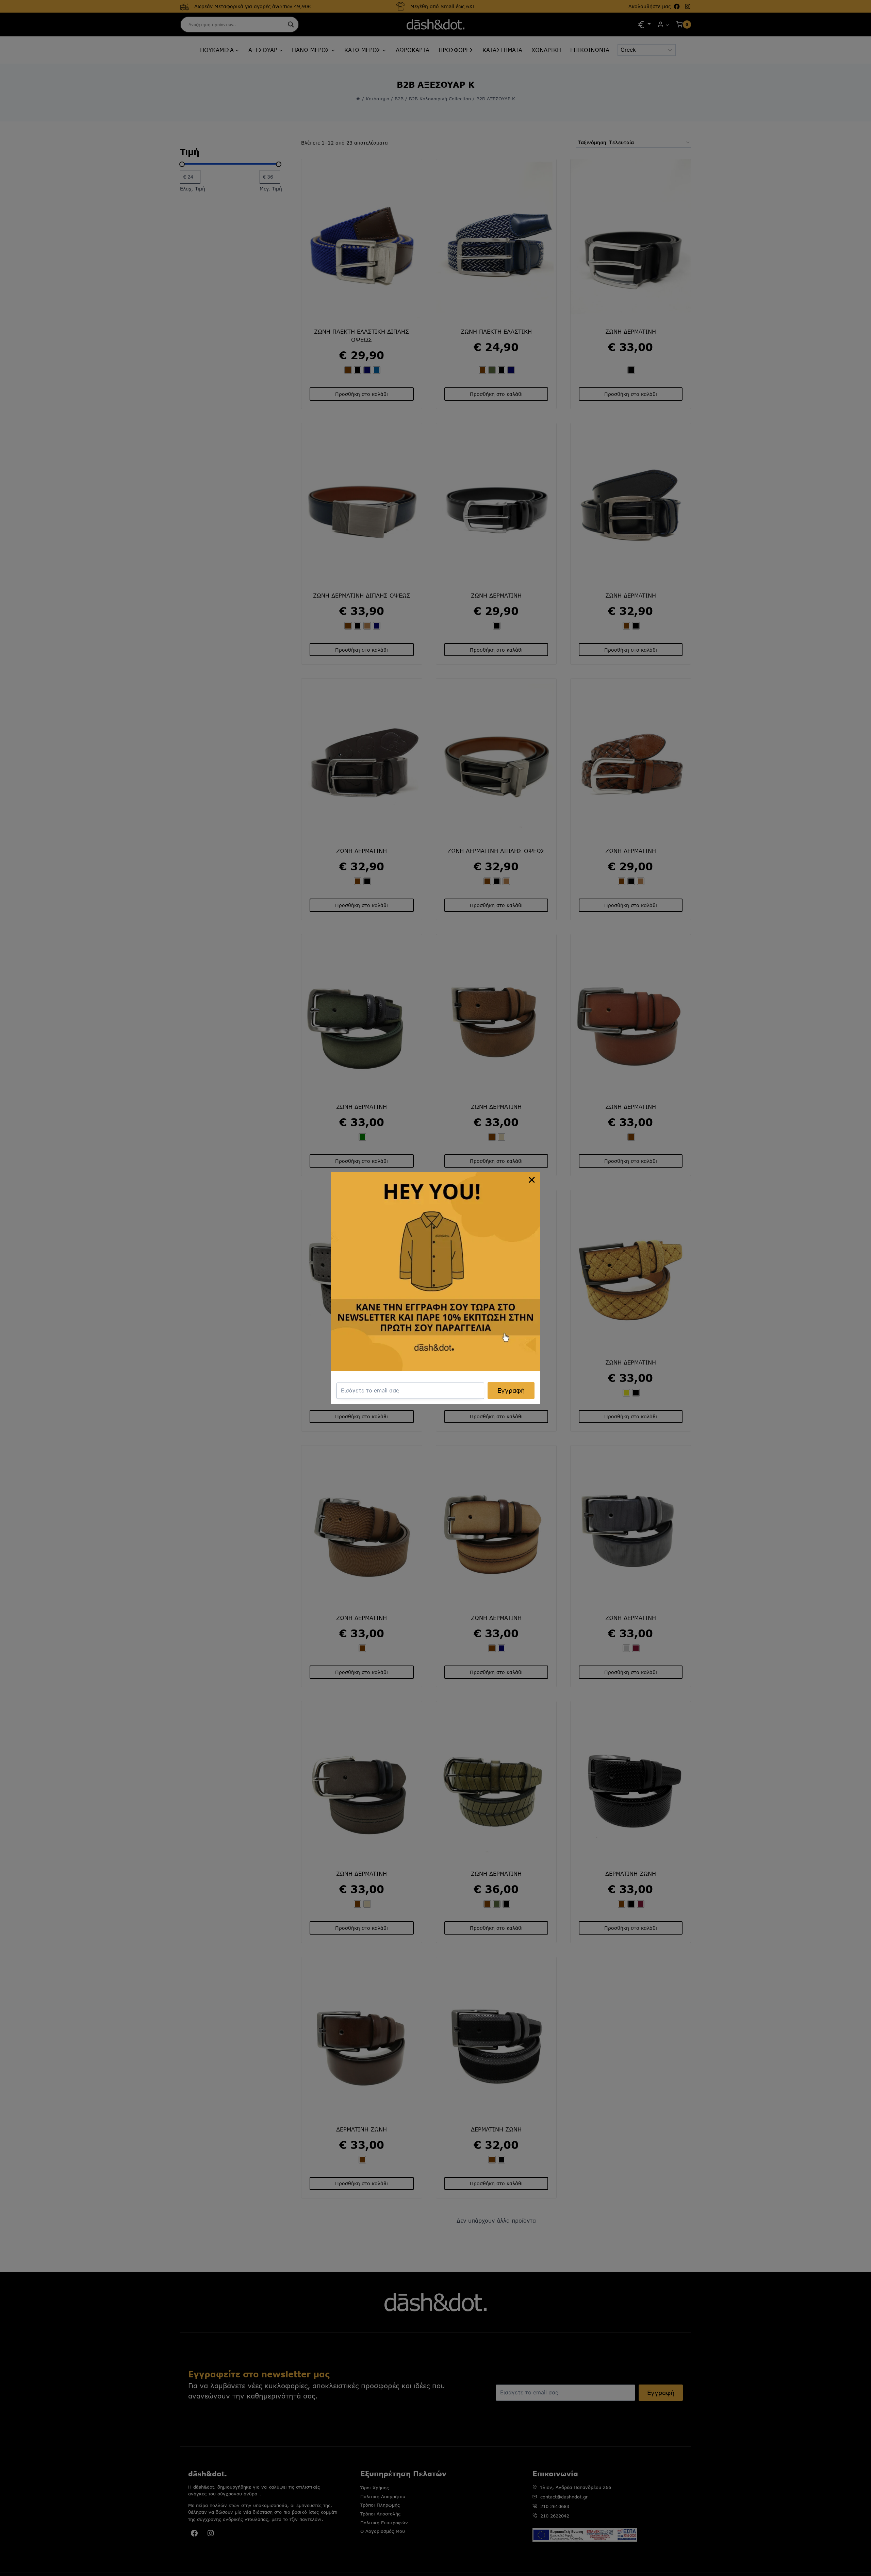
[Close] (532, 1180)
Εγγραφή (511, 1390)
